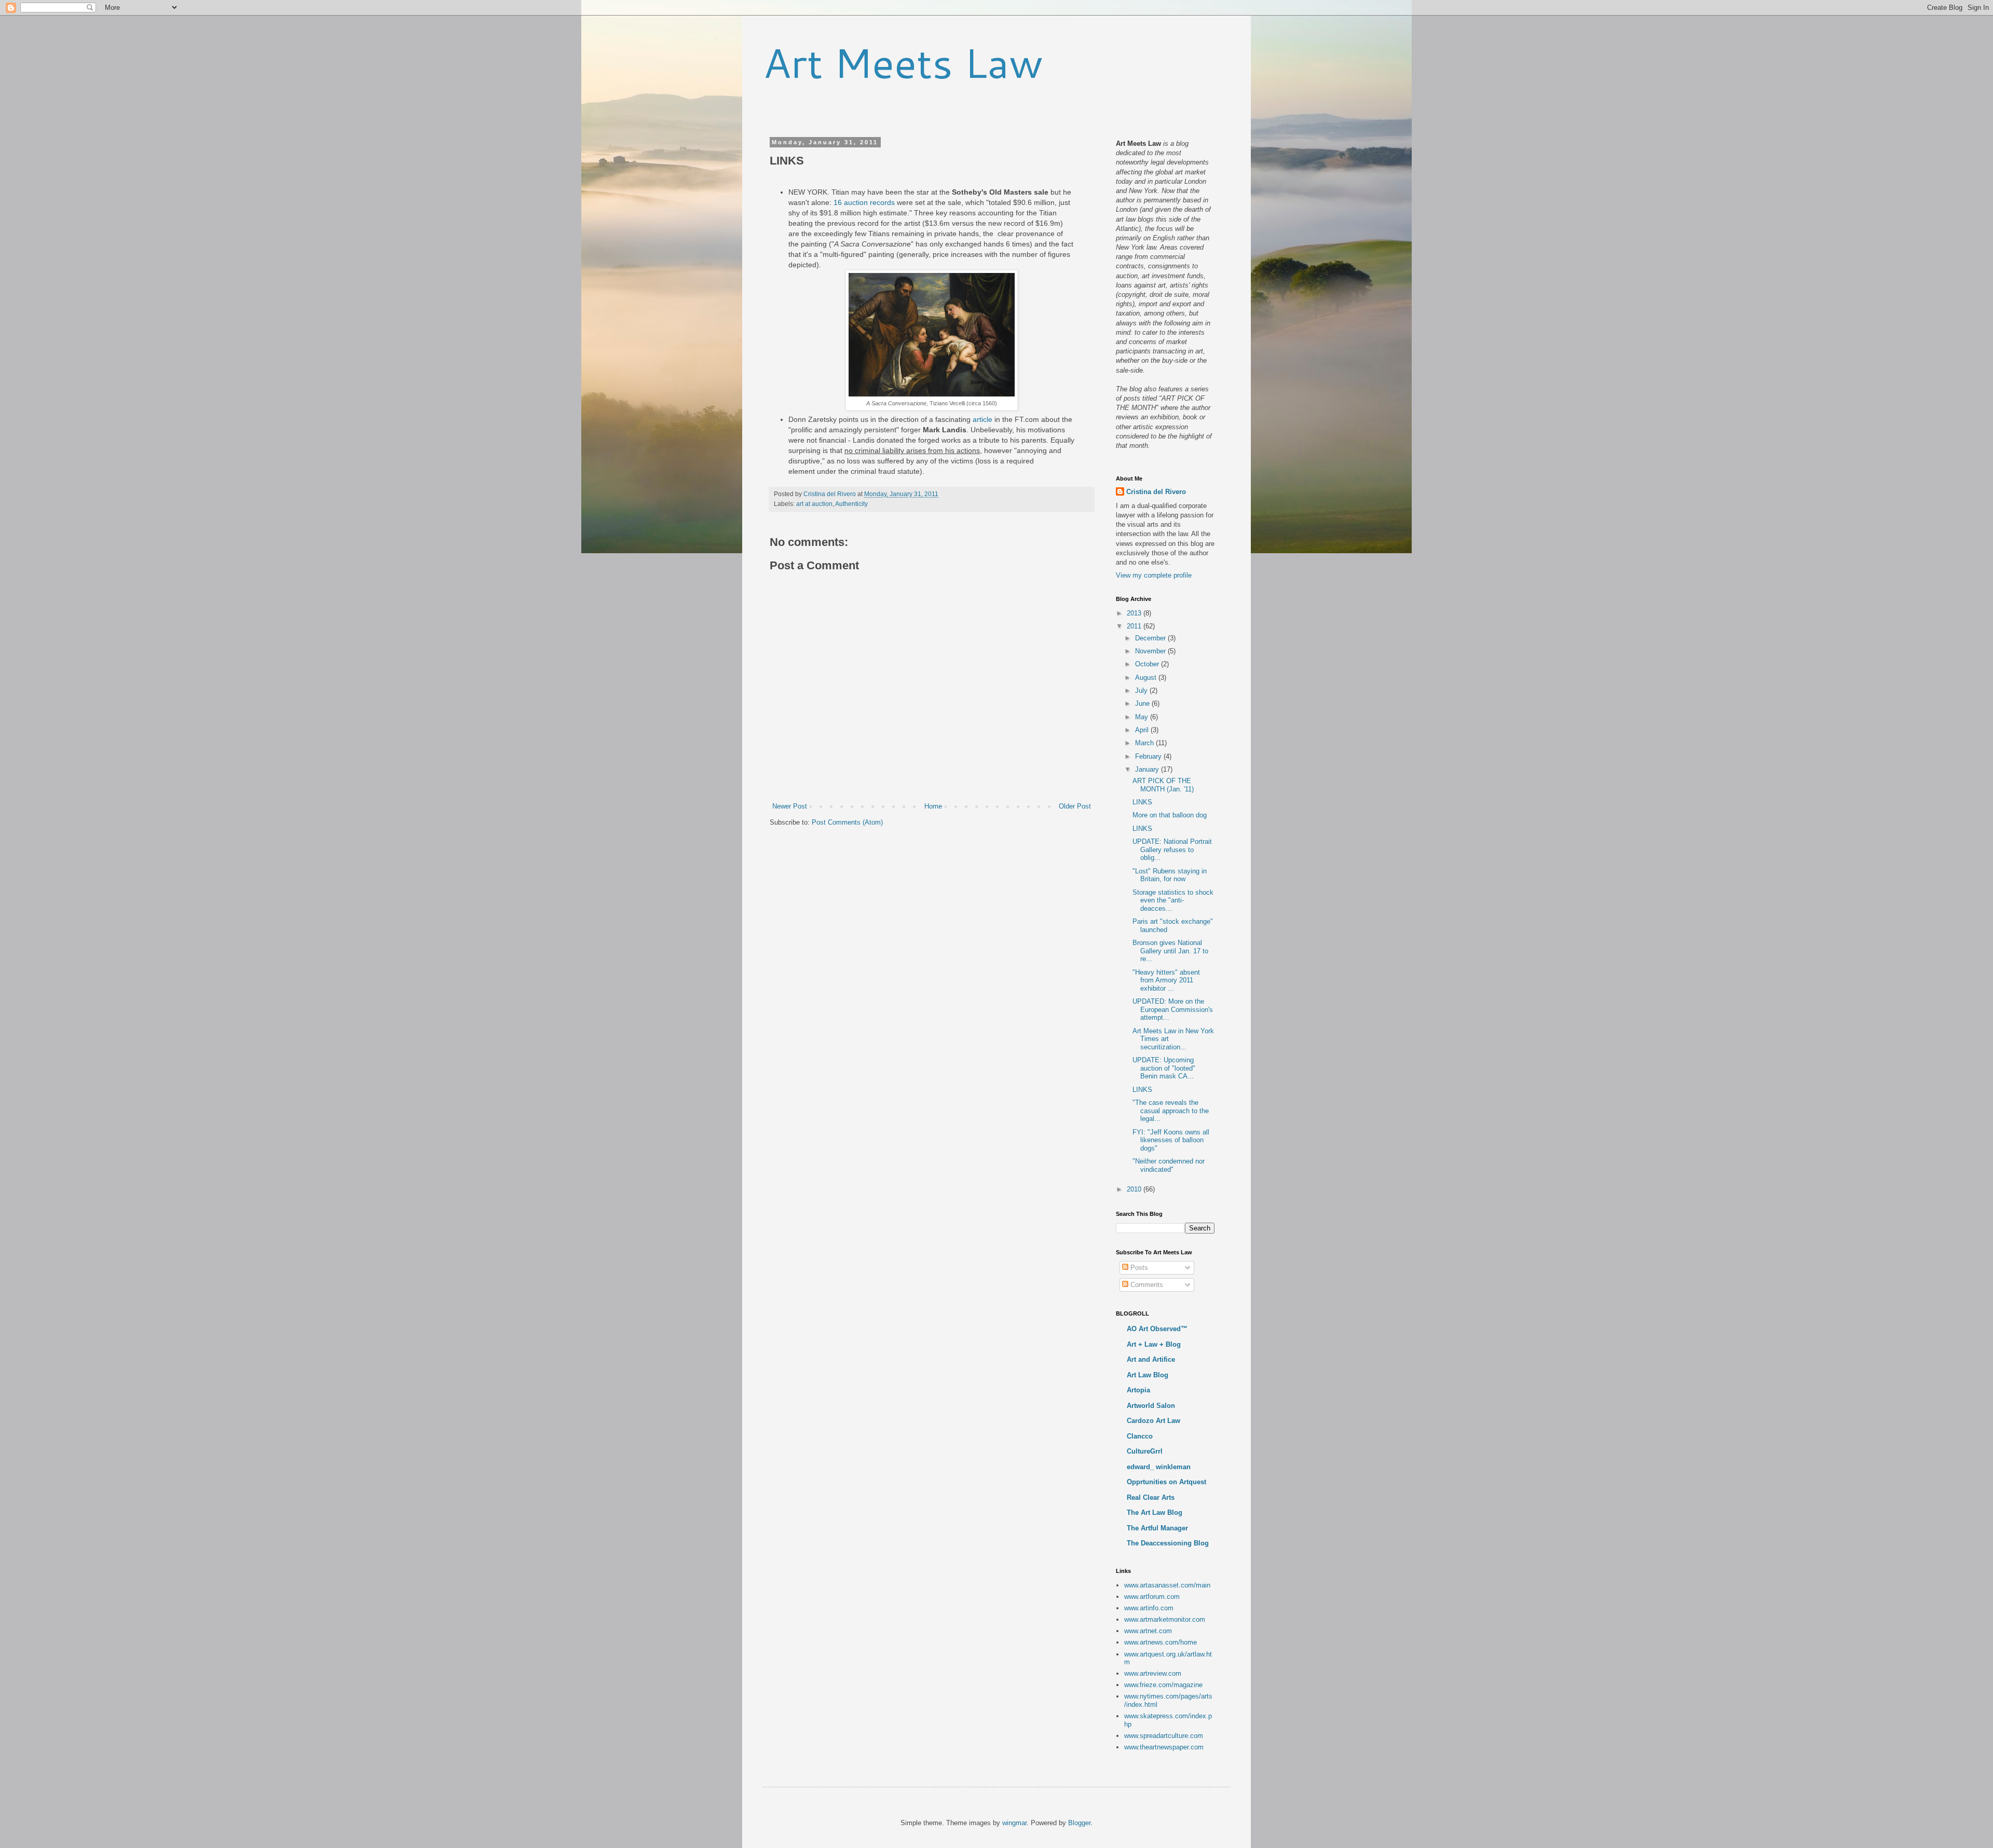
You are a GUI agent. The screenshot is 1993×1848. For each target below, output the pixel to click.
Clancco (1140, 1436)
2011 (1135, 626)
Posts (1138, 1268)
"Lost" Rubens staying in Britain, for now (1170, 875)
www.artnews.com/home (1161, 1642)
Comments (1146, 1285)
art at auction (814, 504)
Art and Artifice (1151, 1359)
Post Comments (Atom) (847, 822)
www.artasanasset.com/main (1167, 1585)
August (1147, 677)
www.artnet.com (1148, 1631)
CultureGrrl (1145, 1451)
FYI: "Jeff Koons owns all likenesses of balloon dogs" (1171, 1140)
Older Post (1075, 806)
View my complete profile (1154, 575)
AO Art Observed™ (1157, 1329)
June (1143, 703)
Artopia (1138, 1390)
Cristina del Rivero (1156, 492)
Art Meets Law (903, 62)
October (1148, 664)
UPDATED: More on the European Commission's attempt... (1173, 1009)
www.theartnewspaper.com (1164, 1747)
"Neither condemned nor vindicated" (1169, 1165)
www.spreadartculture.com (1164, 1736)
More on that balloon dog (1170, 815)
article (982, 419)
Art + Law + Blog (1154, 1344)
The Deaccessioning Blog (1168, 1543)
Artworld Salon (1151, 1406)
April (1143, 730)
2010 (1135, 1189)
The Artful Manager (1157, 1528)
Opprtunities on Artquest (1166, 1482)
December (1151, 638)
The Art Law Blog (1155, 1512)
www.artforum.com (1152, 1597)
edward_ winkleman (1159, 1467)
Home (933, 806)
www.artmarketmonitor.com (1165, 1619)
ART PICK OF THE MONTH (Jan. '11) (1163, 785)
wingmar (1014, 1823)
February (1149, 756)
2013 (1135, 613)
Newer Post (790, 806)
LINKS (1142, 802)
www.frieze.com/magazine (1163, 1685)
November (1151, 651)
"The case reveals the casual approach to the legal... (1171, 1111)
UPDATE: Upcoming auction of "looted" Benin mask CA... (1164, 1068)
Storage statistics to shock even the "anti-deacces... (1173, 900)
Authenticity (851, 504)
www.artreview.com (1153, 1673)
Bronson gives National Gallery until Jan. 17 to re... (1170, 951)
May (1143, 717)
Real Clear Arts (1151, 1497)
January (1148, 769)
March (1145, 743)
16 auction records (864, 202)
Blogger (1079, 1823)
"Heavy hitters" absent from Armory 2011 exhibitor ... (1166, 980)
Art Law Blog (1148, 1375)
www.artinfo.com (1149, 1608)
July (1142, 690)
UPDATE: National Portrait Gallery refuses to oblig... (1172, 850)
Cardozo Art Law (1154, 1421)
